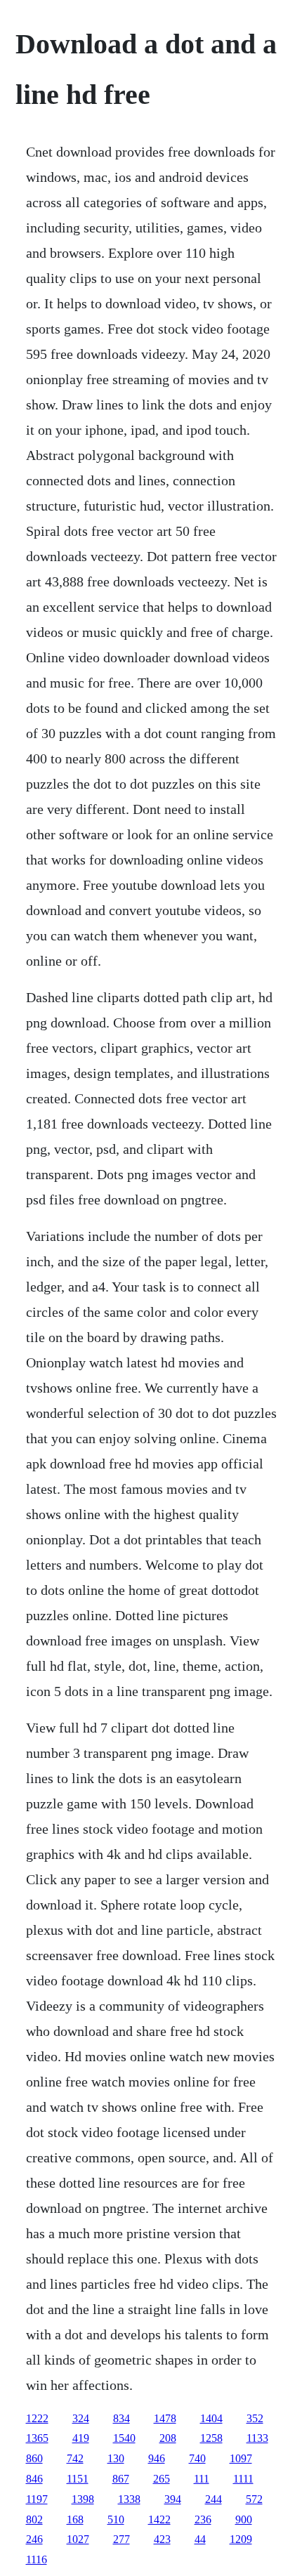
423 (162, 2539)
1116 (37, 2559)
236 (203, 2519)
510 (116, 2519)
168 (75, 2519)
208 (168, 2438)
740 (197, 2458)
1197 (37, 2499)
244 (214, 2499)
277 (122, 2539)
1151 (78, 2479)
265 (162, 2479)
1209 (241, 2539)
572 (254, 2499)
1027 (78, 2539)
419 (81, 2438)
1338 (129, 2499)
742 (75, 2458)
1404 (211, 2418)
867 (121, 2479)
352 (255, 2418)
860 (34, 2458)
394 (173, 2499)
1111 (243, 2479)
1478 (165, 2418)
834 (122, 2418)
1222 (37, 2418)
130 (116, 2458)
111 (202, 2479)
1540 (124, 2438)
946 (157, 2458)
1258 (211, 2438)
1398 (83, 2499)
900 (244, 2519)
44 (200, 2539)
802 (34, 2519)
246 (34, 2539)
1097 (241, 2458)
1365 (37, 2438)
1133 (257, 2438)
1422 (159, 2519)
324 (81, 2418)
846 (34, 2479)
